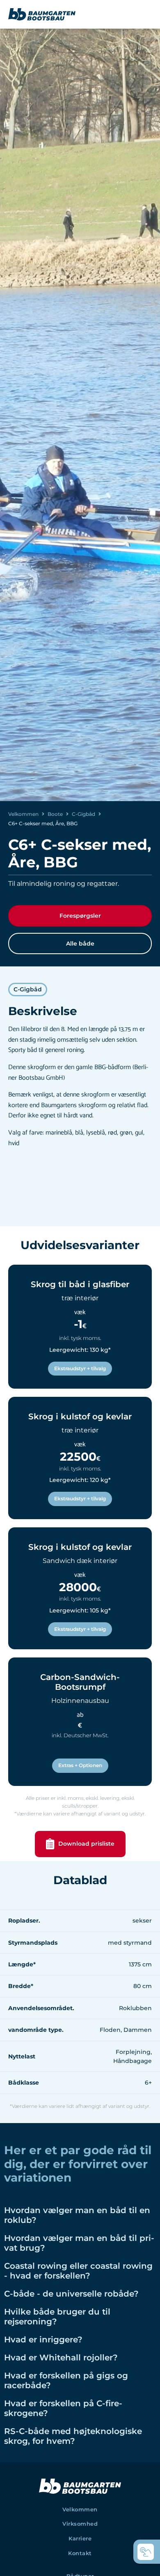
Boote (55, 814)
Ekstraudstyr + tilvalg (80, 1368)
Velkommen (23, 814)
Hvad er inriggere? (43, 2340)
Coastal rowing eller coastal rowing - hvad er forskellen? (78, 2271)
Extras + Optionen (80, 1765)
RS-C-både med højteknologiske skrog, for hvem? (73, 2436)
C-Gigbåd (83, 814)
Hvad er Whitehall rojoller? (61, 2358)
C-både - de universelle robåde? (71, 2294)
